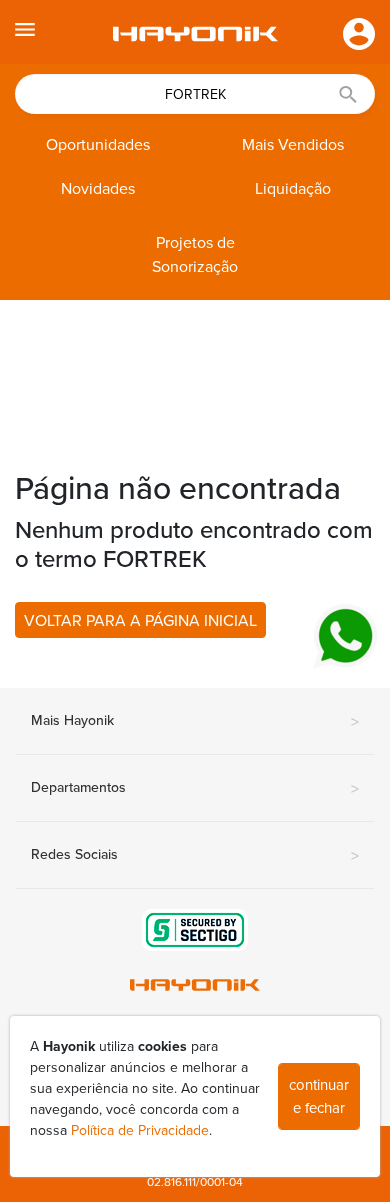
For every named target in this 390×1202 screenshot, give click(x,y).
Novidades (98, 189)
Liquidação (293, 189)
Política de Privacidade (140, 1130)
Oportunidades (98, 145)
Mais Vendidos (293, 145)
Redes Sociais (195, 856)
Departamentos (195, 789)
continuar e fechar (319, 1096)
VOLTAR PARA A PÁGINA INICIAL (140, 621)
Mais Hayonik (195, 722)
